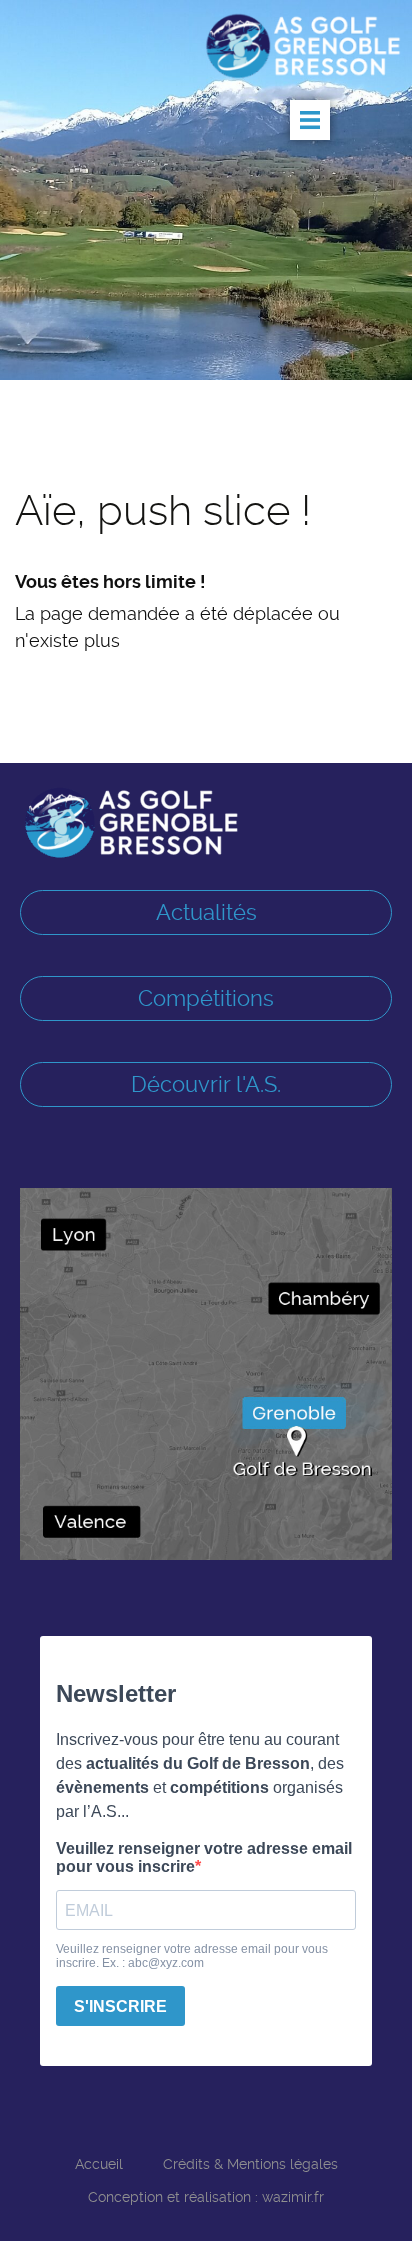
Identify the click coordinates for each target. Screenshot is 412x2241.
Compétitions (206, 998)
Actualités (206, 912)
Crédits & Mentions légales (250, 2164)
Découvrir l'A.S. (206, 1084)
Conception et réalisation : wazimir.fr (206, 2197)
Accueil (99, 2164)
